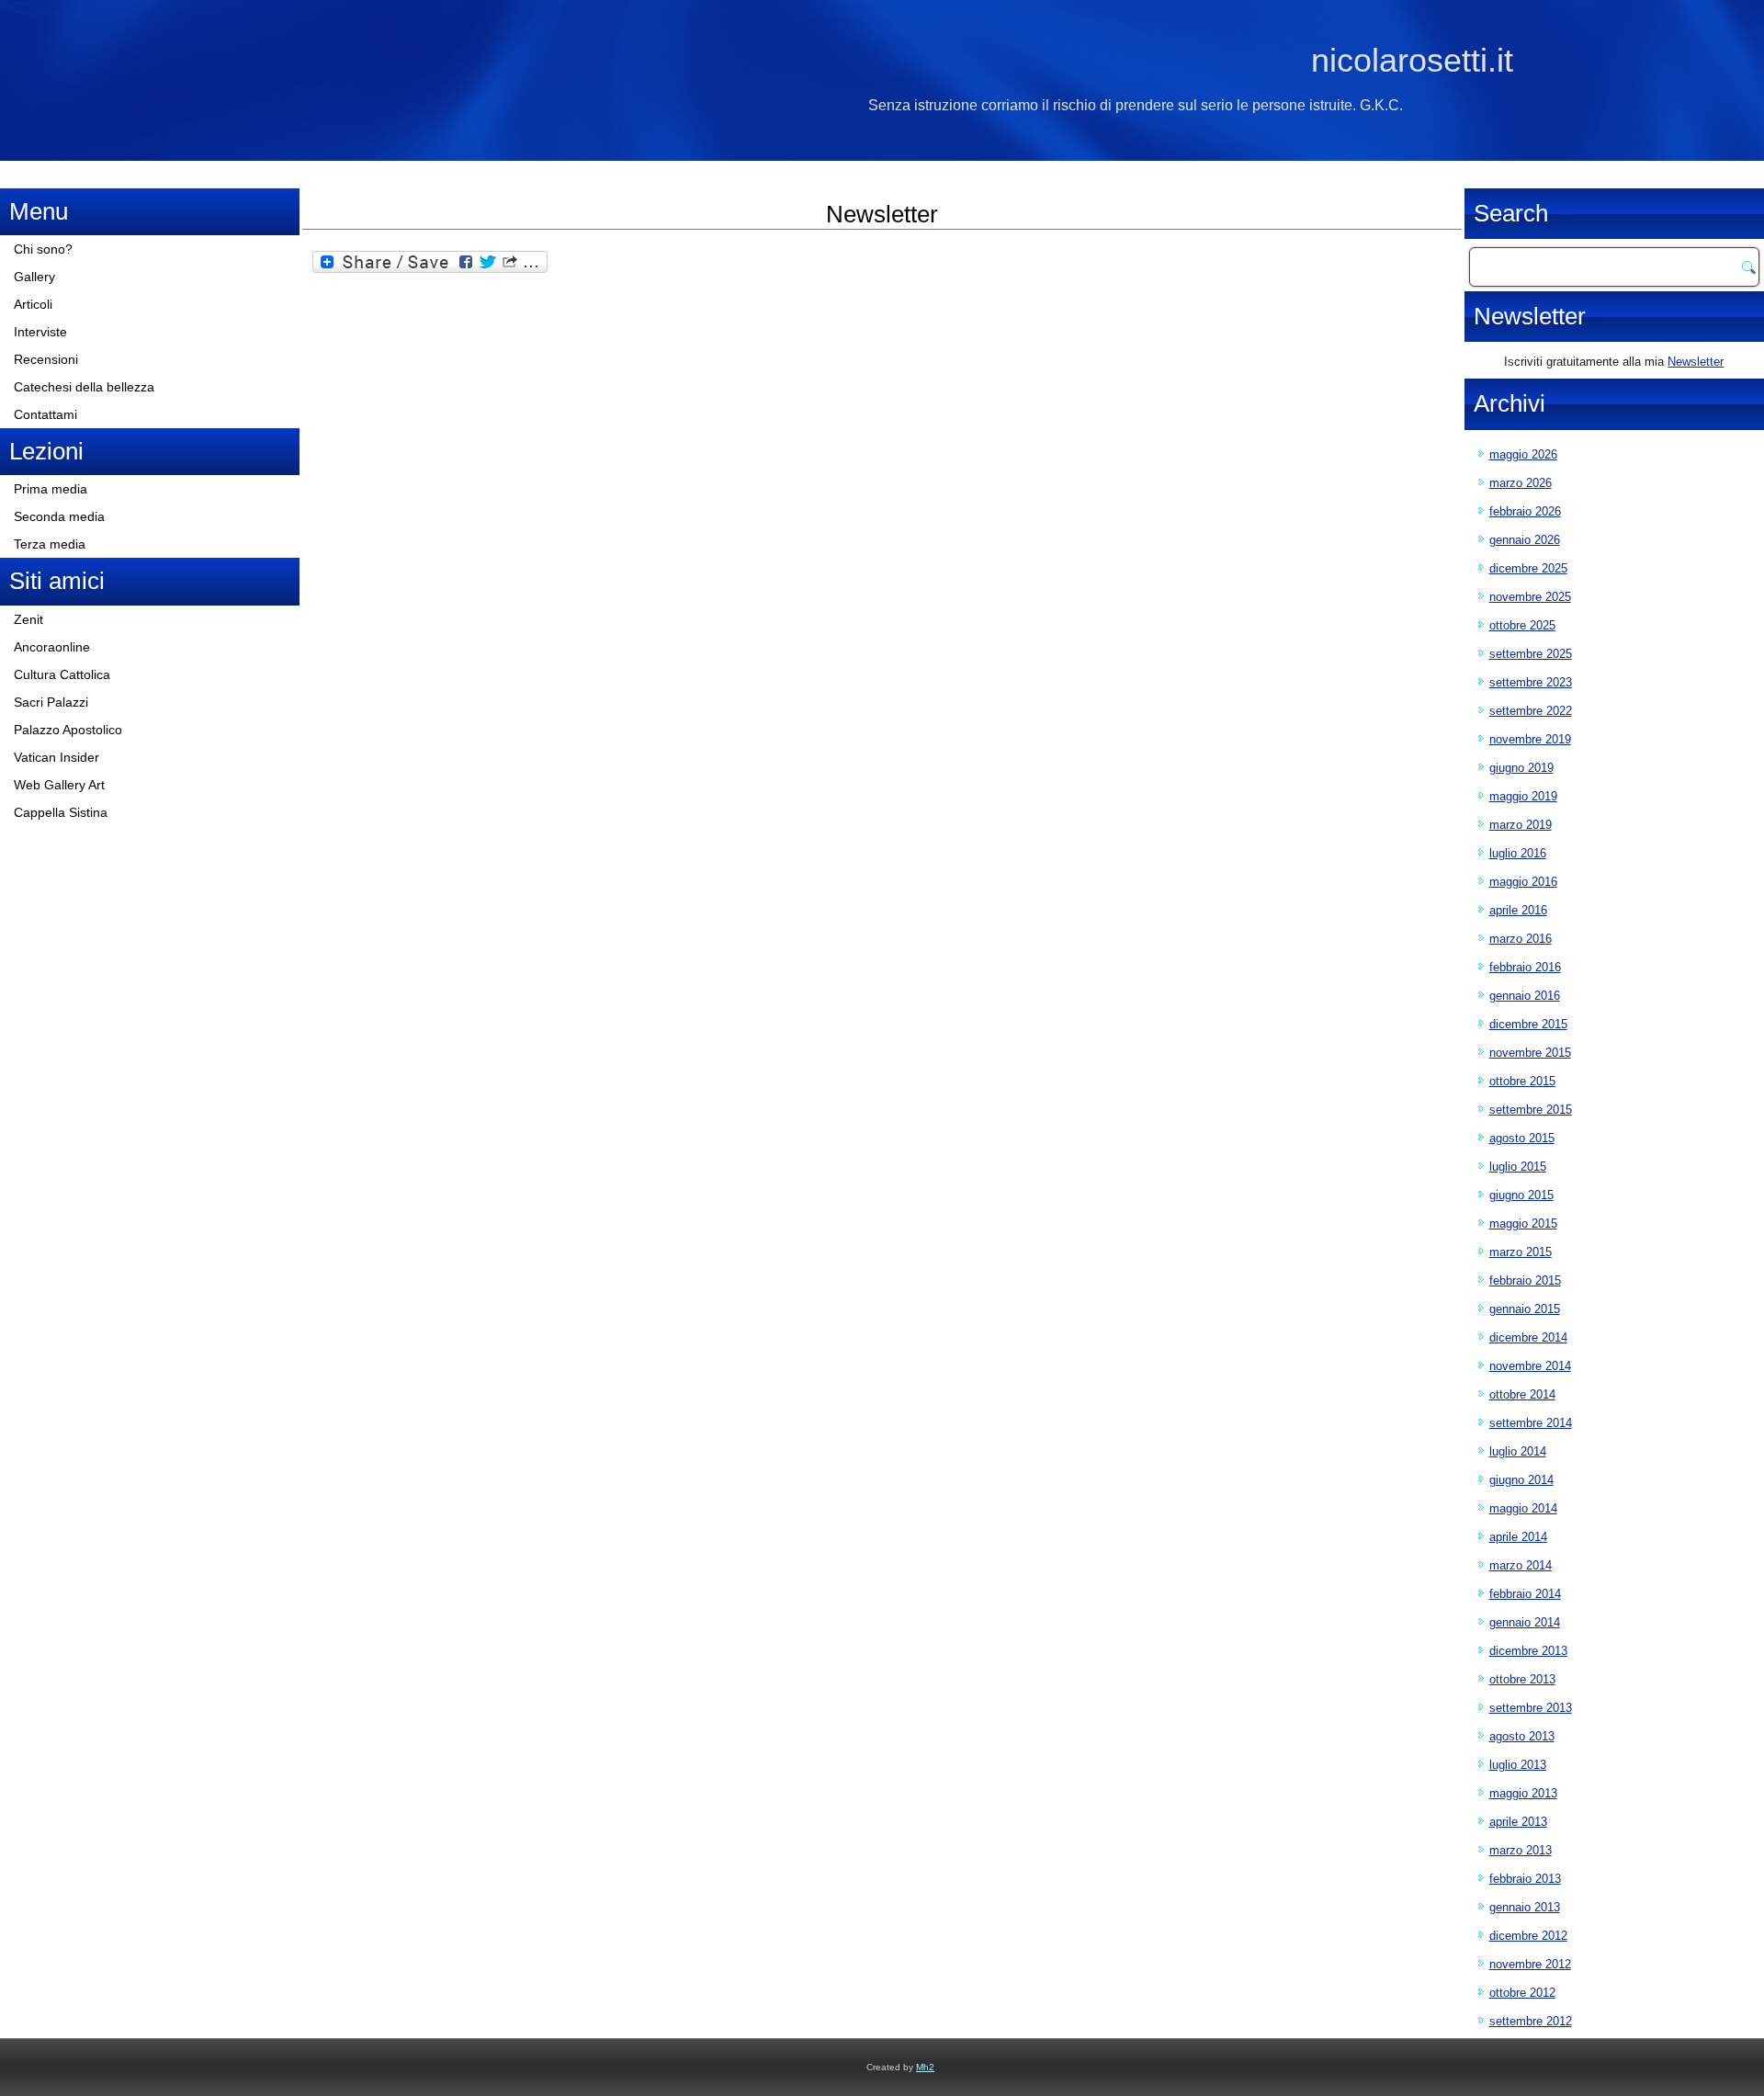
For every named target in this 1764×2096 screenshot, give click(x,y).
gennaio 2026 (1525, 540)
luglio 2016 (1518, 853)
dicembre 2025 (1528, 568)
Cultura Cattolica (62, 674)
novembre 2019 (1530, 739)
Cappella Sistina (61, 812)
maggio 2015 (1523, 1224)
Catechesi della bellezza (84, 387)
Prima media (51, 489)
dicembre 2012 (1528, 1936)
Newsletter (1696, 362)
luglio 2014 (1518, 1451)
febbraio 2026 (1525, 511)
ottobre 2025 (1522, 625)
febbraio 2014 (1525, 1594)
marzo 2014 (1521, 1565)
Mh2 (925, 2067)
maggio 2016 (1523, 882)
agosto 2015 (1522, 1138)
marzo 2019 (1521, 825)
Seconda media (59, 516)
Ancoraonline (52, 647)
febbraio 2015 (1525, 1280)
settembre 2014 (1531, 1423)
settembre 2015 (1531, 1110)
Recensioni (46, 359)
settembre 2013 (1531, 1708)
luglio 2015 (1518, 1167)
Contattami (45, 414)
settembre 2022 (1531, 711)
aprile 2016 (1518, 910)
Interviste (40, 332)
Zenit (28, 619)
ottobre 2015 (1522, 1081)
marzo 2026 (1521, 483)
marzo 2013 (1521, 1850)
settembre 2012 (1531, 2021)
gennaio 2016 (1525, 996)
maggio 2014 (1523, 1508)
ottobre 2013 (1522, 1679)
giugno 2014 (1521, 1480)
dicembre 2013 (1528, 1651)
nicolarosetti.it (1412, 60)
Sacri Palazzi (51, 702)
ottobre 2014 (1522, 1394)
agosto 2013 (1522, 1736)
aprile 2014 (1518, 1537)
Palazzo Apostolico (68, 730)
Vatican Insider (57, 757)
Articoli (33, 304)
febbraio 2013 (1525, 1879)
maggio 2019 (1523, 796)
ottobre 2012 (1522, 1993)
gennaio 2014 (1525, 1622)
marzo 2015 (1521, 1252)
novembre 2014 (1530, 1366)
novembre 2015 (1530, 1053)
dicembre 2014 (1528, 1337)
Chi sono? (43, 249)
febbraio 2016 (1525, 967)
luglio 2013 (1518, 1765)
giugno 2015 (1521, 1195)
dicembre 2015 (1528, 1024)
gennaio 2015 (1525, 1309)
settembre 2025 (1531, 654)
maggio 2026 (1523, 454)
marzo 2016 (1521, 939)
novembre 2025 (1530, 597)
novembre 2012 (1530, 1964)
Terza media (50, 544)
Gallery (34, 277)
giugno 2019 (1521, 768)
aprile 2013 (1518, 1822)
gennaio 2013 (1525, 1907)
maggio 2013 (1523, 1793)
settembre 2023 (1531, 682)
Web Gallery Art (59, 785)
